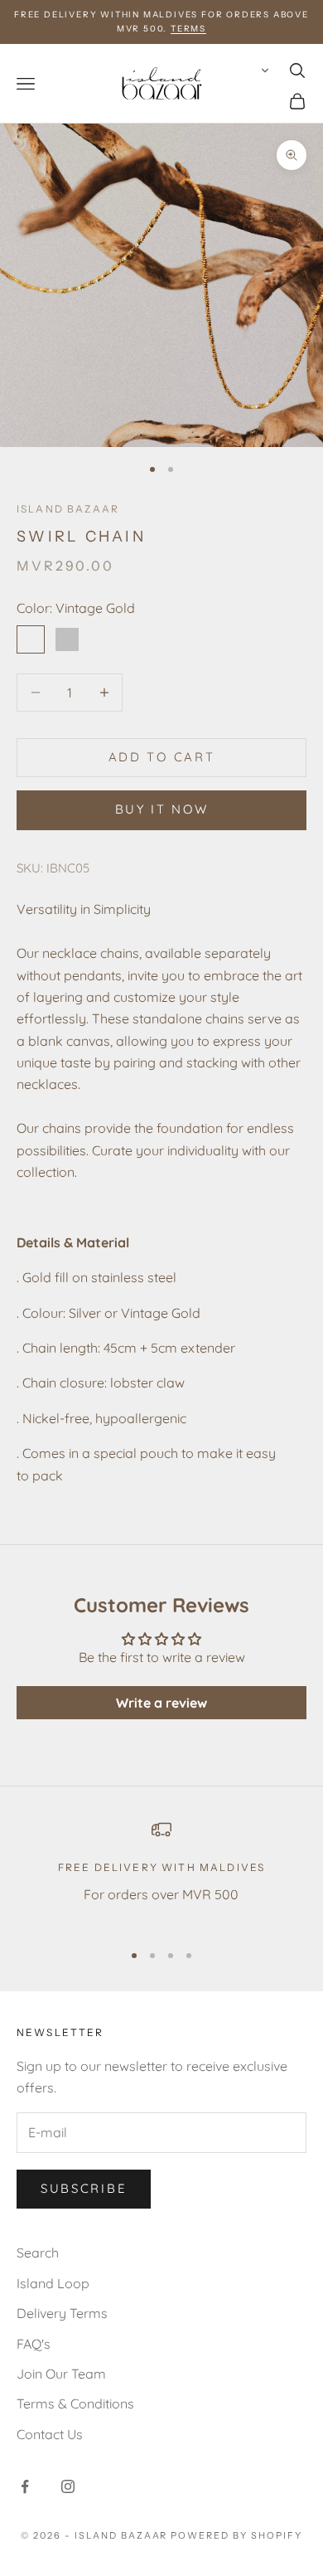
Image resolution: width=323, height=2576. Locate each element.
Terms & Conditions (75, 2403)
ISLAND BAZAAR (68, 509)
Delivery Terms (62, 2313)
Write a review (161, 1703)
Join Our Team (61, 2374)
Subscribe (84, 2188)
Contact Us (50, 2434)
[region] (161, 1873)
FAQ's (34, 2344)
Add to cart (162, 757)
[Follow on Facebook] (25, 2486)
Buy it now (162, 809)
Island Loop (53, 2283)
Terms (188, 29)
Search (38, 2253)
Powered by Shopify (236, 2535)
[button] (262, 70)
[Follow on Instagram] (68, 2486)
